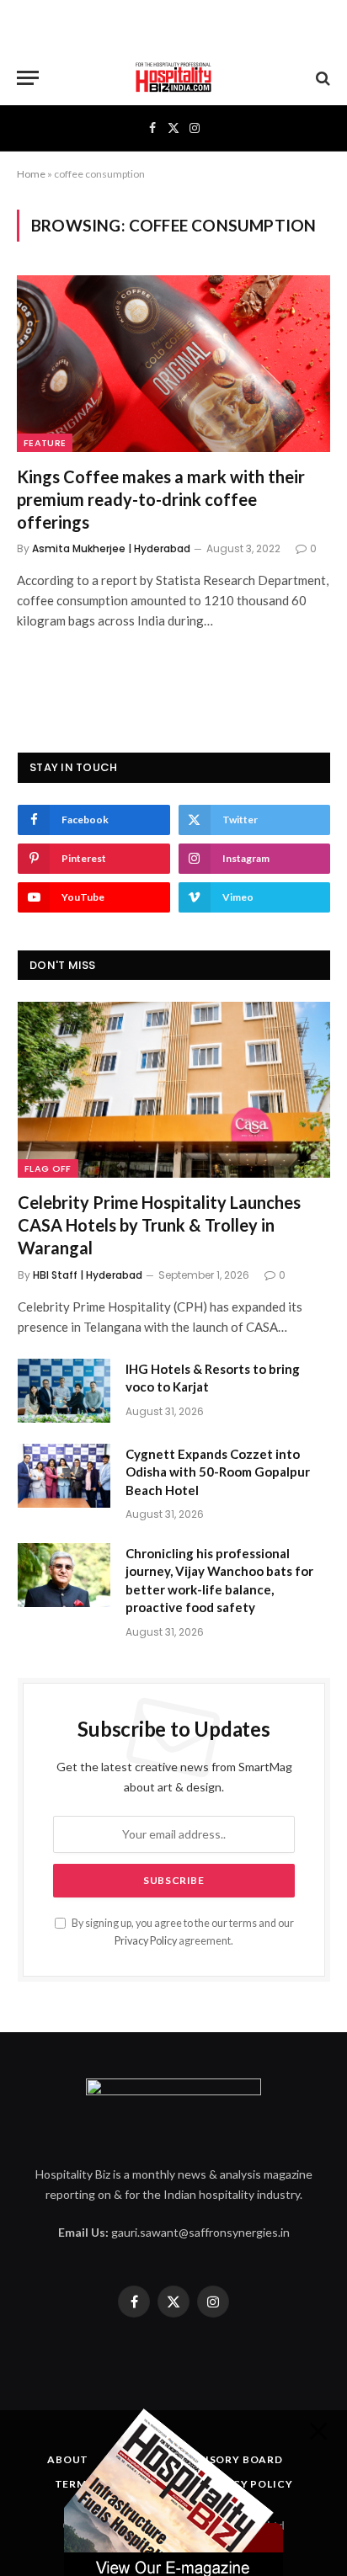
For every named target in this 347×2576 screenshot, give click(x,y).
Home (31, 174)
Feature (45, 443)
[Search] (321, 78)
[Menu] (28, 78)
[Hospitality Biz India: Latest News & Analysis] (173, 78)
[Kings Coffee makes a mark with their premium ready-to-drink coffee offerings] (173, 363)
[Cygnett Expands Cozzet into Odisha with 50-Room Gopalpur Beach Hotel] (64, 1476)
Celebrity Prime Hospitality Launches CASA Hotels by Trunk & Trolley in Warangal (159, 1225)
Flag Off (48, 1168)
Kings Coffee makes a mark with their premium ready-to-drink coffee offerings (161, 499)
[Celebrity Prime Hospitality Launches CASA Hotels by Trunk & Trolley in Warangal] (174, 1090)
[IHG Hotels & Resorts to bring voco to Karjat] (64, 1391)
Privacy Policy (146, 1941)
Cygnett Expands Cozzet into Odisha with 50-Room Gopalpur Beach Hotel (218, 1472)
